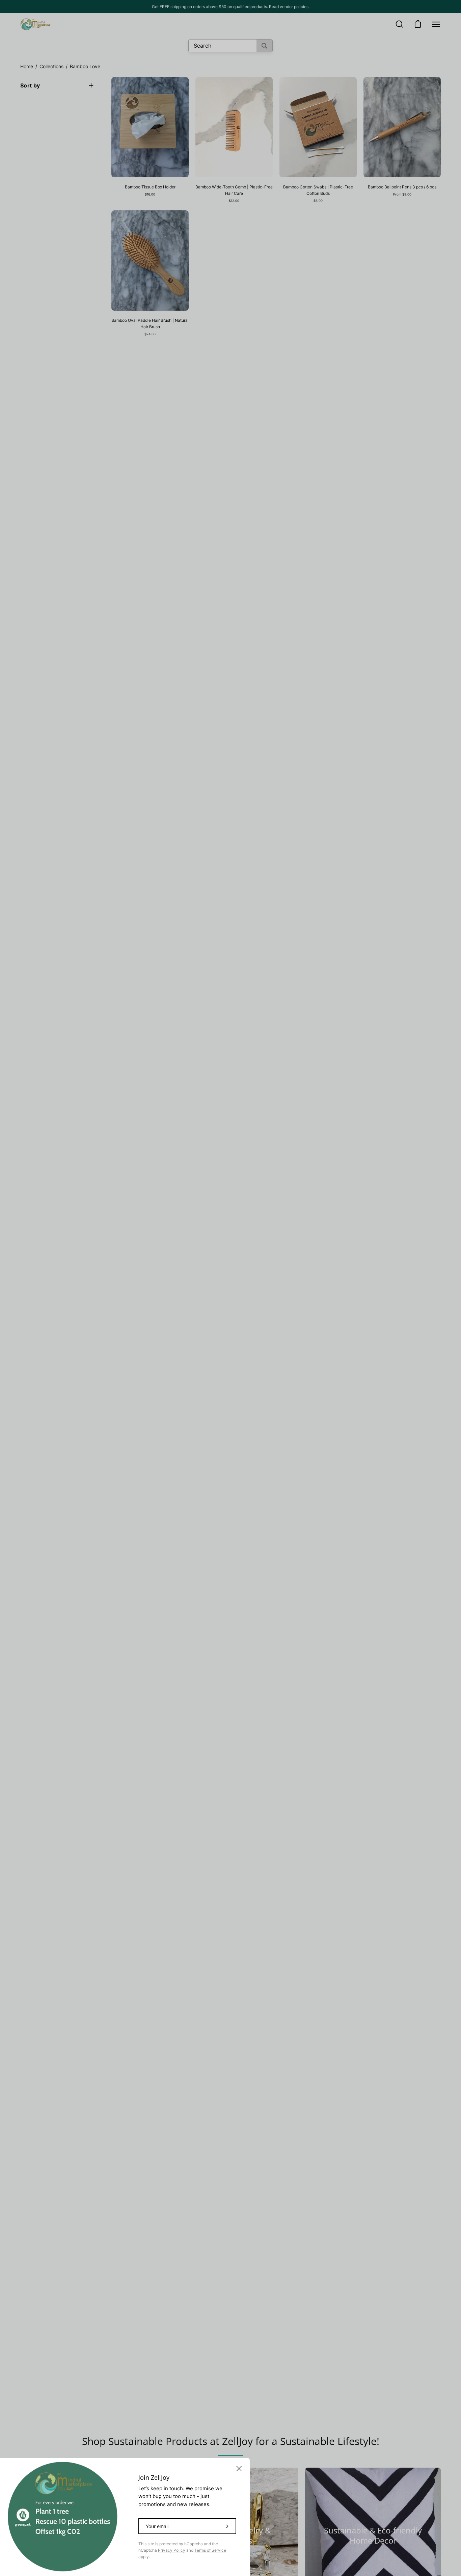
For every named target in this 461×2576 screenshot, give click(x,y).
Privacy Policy (172, 2550)
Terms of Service (210, 2550)
